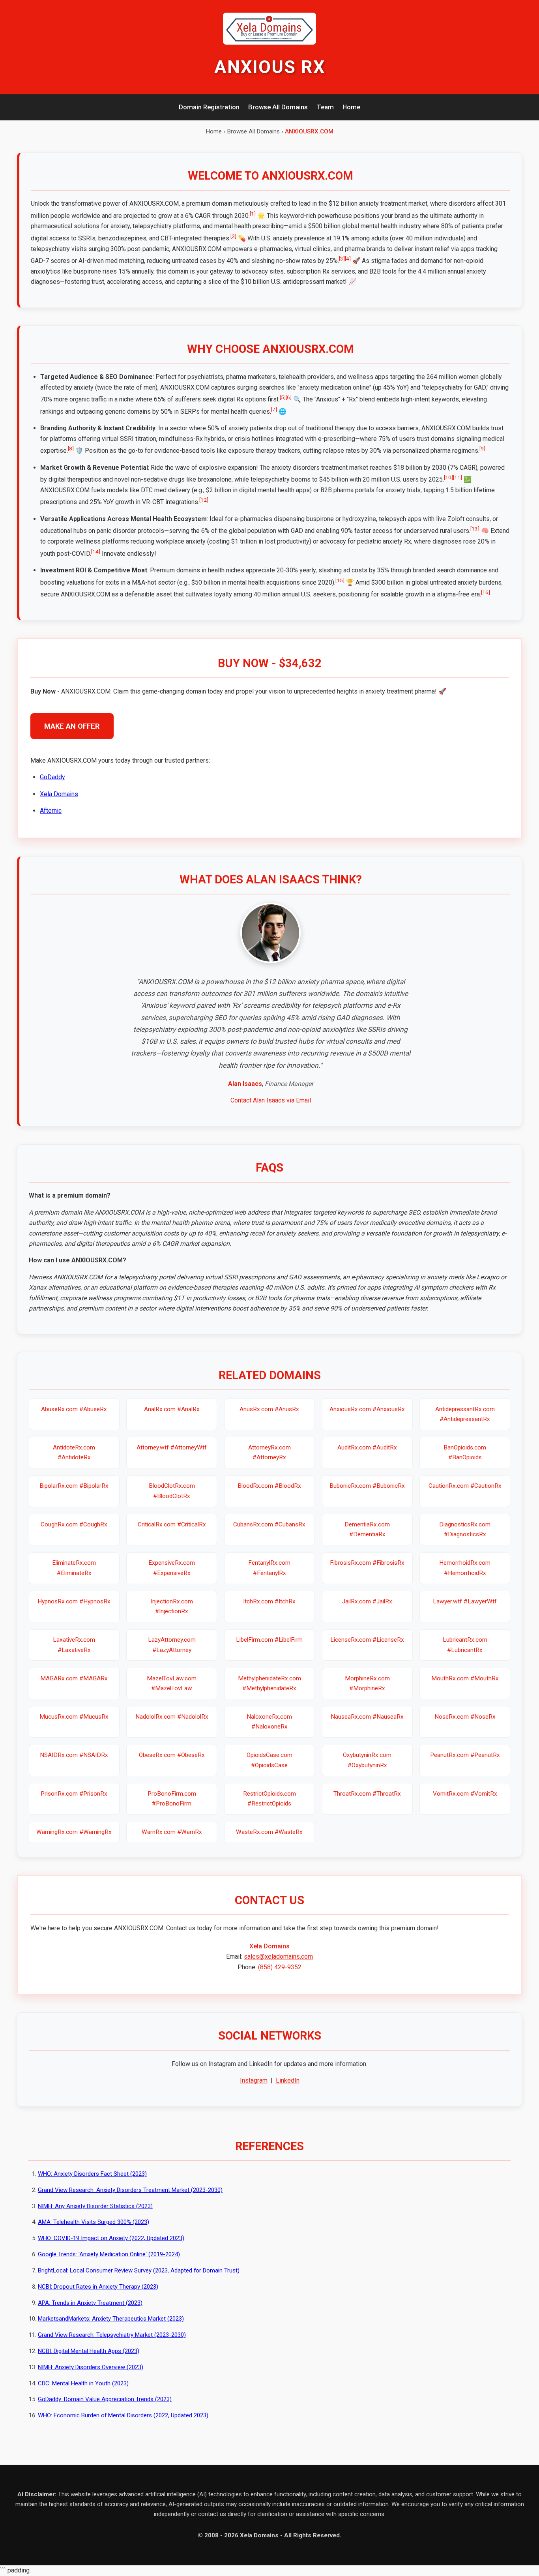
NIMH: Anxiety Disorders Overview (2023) (91, 2367)
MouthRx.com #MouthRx (465, 1678)
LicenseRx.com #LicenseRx (367, 1640)
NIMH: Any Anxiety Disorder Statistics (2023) (95, 2206)
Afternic (51, 811)
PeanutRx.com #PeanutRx (465, 1755)
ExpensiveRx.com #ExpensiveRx (172, 1568)
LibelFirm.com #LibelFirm (269, 1640)
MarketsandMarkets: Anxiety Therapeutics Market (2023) (111, 2319)
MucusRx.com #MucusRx (74, 1717)
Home (351, 107)
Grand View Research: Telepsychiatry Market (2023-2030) (112, 2335)
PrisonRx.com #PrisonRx (74, 1794)
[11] (458, 477)
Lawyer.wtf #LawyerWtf (465, 1601)
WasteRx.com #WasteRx (269, 1832)
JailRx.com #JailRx (367, 1601)
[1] (253, 214)
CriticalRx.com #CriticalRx (172, 1524)
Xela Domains (59, 794)
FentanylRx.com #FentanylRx (269, 1568)
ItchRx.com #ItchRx (269, 1601)
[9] (482, 448)
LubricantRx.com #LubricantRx (465, 1645)
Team (325, 107)
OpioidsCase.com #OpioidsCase (269, 1760)
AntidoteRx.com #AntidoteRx (74, 1452)
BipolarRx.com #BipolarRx (74, 1486)
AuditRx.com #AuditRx (367, 1447)
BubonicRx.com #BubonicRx (367, 1486)
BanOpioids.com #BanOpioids (465, 1452)
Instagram (254, 2080)
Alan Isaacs (245, 1084)
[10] (448, 477)
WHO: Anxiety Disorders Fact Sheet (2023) (92, 2174)
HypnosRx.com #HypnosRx (74, 1601)
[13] (475, 529)
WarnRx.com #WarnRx (172, 1832)
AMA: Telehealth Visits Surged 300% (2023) (94, 2222)
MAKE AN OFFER (72, 726)
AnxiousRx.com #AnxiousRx (367, 1409)
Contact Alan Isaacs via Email (271, 1100)
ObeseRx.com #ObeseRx (172, 1755)
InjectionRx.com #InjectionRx (172, 1606)
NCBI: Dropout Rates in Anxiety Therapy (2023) (98, 2287)
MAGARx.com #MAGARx (74, 1678)
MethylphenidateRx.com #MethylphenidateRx (269, 1683)
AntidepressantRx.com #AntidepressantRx (465, 1414)
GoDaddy (52, 777)
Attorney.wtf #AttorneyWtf (172, 1447)
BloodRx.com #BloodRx (269, 1486)
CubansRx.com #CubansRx (269, 1524)
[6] (289, 397)
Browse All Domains (278, 107)
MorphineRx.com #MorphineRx (367, 1683)
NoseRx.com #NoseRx (465, 1717)
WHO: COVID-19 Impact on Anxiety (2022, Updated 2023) (111, 2238)
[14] (96, 551)
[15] (340, 580)
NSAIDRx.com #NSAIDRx (74, 1755)
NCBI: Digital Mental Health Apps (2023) (89, 2351)
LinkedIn (288, 2080)
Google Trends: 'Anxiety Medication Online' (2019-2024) (109, 2254)
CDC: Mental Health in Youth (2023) (83, 2383)
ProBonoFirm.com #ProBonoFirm (172, 1799)
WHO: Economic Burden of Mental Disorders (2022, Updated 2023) (123, 2415)
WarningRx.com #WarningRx (74, 1832)
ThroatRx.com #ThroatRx (367, 1794)
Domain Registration (209, 107)
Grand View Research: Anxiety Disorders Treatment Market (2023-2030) (130, 2190)
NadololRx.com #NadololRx (172, 1717)
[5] (283, 397)
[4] (348, 259)
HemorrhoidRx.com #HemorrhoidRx (465, 1568)
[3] (342, 259)
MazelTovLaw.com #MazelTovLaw (172, 1683)
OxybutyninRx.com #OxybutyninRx (367, 1760)
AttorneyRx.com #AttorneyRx (269, 1452)
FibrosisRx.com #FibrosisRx (367, 1563)
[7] (274, 409)
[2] (233, 236)
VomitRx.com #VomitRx (465, 1794)
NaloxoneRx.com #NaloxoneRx (269, 1722)
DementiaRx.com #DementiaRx (367, 1529)
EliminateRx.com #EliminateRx (74, 1568)
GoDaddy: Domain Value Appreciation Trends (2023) (105, 2399)
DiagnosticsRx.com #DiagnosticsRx (465, 1529)
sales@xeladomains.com (278, 1956)
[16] (486, 592)
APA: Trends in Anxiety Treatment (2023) (90, 2303)
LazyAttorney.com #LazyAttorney (172, 1645)
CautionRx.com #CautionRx (465, 1486)
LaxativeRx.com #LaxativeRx (74, 1645)
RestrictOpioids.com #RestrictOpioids (269, 1799)
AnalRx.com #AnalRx (172, 1409)
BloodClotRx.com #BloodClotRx (172, 1491)
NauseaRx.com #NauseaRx (367, 1717)
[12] (204, 500)
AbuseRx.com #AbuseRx (74, 1409)
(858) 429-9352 (280, 1967)
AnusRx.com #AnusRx (269, 1409)
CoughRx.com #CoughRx (74, 1524)
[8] (71, 448)
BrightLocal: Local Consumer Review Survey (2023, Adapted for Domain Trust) (139, 2270)
